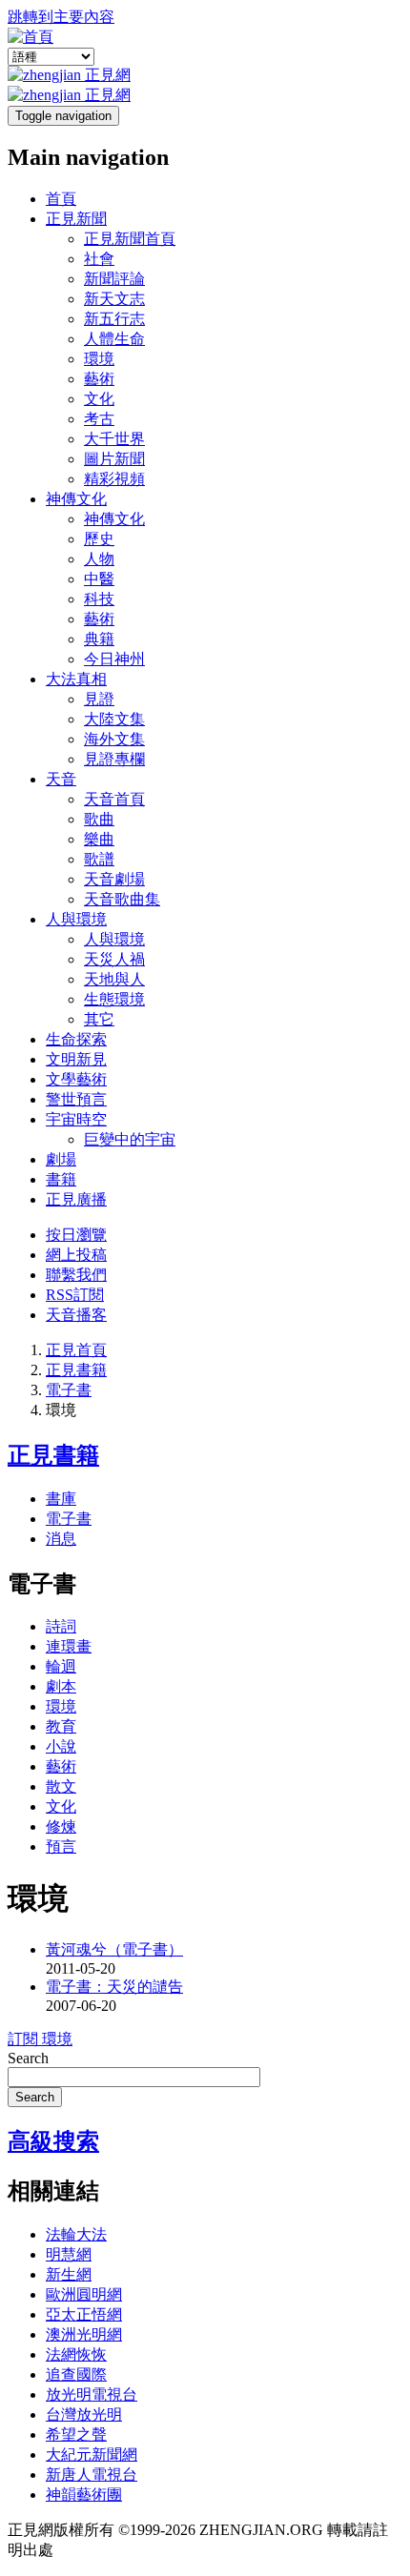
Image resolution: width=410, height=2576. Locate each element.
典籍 (99, 639)
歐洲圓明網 (84, 2294)
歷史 (99, 539)
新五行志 (114, 319)
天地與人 (114, 979)
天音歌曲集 (122, 899)
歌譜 (99, 859)
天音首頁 (114, 799)
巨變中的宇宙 (130, 1139)
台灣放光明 (84, 2414)
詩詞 (61, 1626)
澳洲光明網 (84, 2334)
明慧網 (69, 2254)
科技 (99, 599)
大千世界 (114, 439)
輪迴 (61, 1666)
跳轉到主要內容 (61, 17)
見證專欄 (114, 759)
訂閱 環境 (40, 2039)
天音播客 (76, 1315)
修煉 (61, 1826)
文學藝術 (76, 1079)
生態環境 (114, 999)
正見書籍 (76, 1370)
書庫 (61, 1499)
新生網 (69, 2274)
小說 (61, 1746)
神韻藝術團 (84, 2495)
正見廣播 (76, 1199)
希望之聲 (76, 2434)
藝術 (99, 379)
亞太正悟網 (84, 2314)
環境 (99, 359)
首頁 (61, 199)
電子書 (69, 1390)
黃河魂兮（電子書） (114, 1949)
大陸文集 (114, 719)
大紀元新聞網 (92, 2454)
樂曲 (99, 839)
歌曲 (99, 819)
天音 (61, 779)
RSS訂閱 (75, 1295)
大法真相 (76, 679)
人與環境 (76, 919)
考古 (99, 419)
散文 (61, 1786)
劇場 (61, 1159)
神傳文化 (76, 499)
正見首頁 (76, 1350)
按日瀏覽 (76, 1235)
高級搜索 (53, 2141)
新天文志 (114, 299)
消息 (61, 1539)
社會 (99, 259)
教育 (61, 1726)
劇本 (61, 1686)
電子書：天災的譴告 (114, 1987)
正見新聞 (76, 219)
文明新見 (76, 1059)
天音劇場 (114, 879)
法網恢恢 (76, 2354)
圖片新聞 (114, 459)
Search (28, 2058)
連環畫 (69, 1646)
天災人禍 (114, 959)
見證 (99, 699)
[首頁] (31, 37)
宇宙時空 (76, 1119)
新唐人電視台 (92, 2475)
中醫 (99, 579)
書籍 (61, 1179)
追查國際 (76, 2374)
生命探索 (76, 1039)
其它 (99, 1019)
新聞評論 (114, 279)
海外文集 (114, 739)
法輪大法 (76, 2234)
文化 (99, 399)
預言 (61, 1846)
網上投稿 (76, 1255)
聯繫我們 (76, 1275)
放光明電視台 (92, 2394)
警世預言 (76, 1099)
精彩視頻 (114, 479)
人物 (99, 559)
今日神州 (114, 659)
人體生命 (114, 339)
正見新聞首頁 (130, 239)
